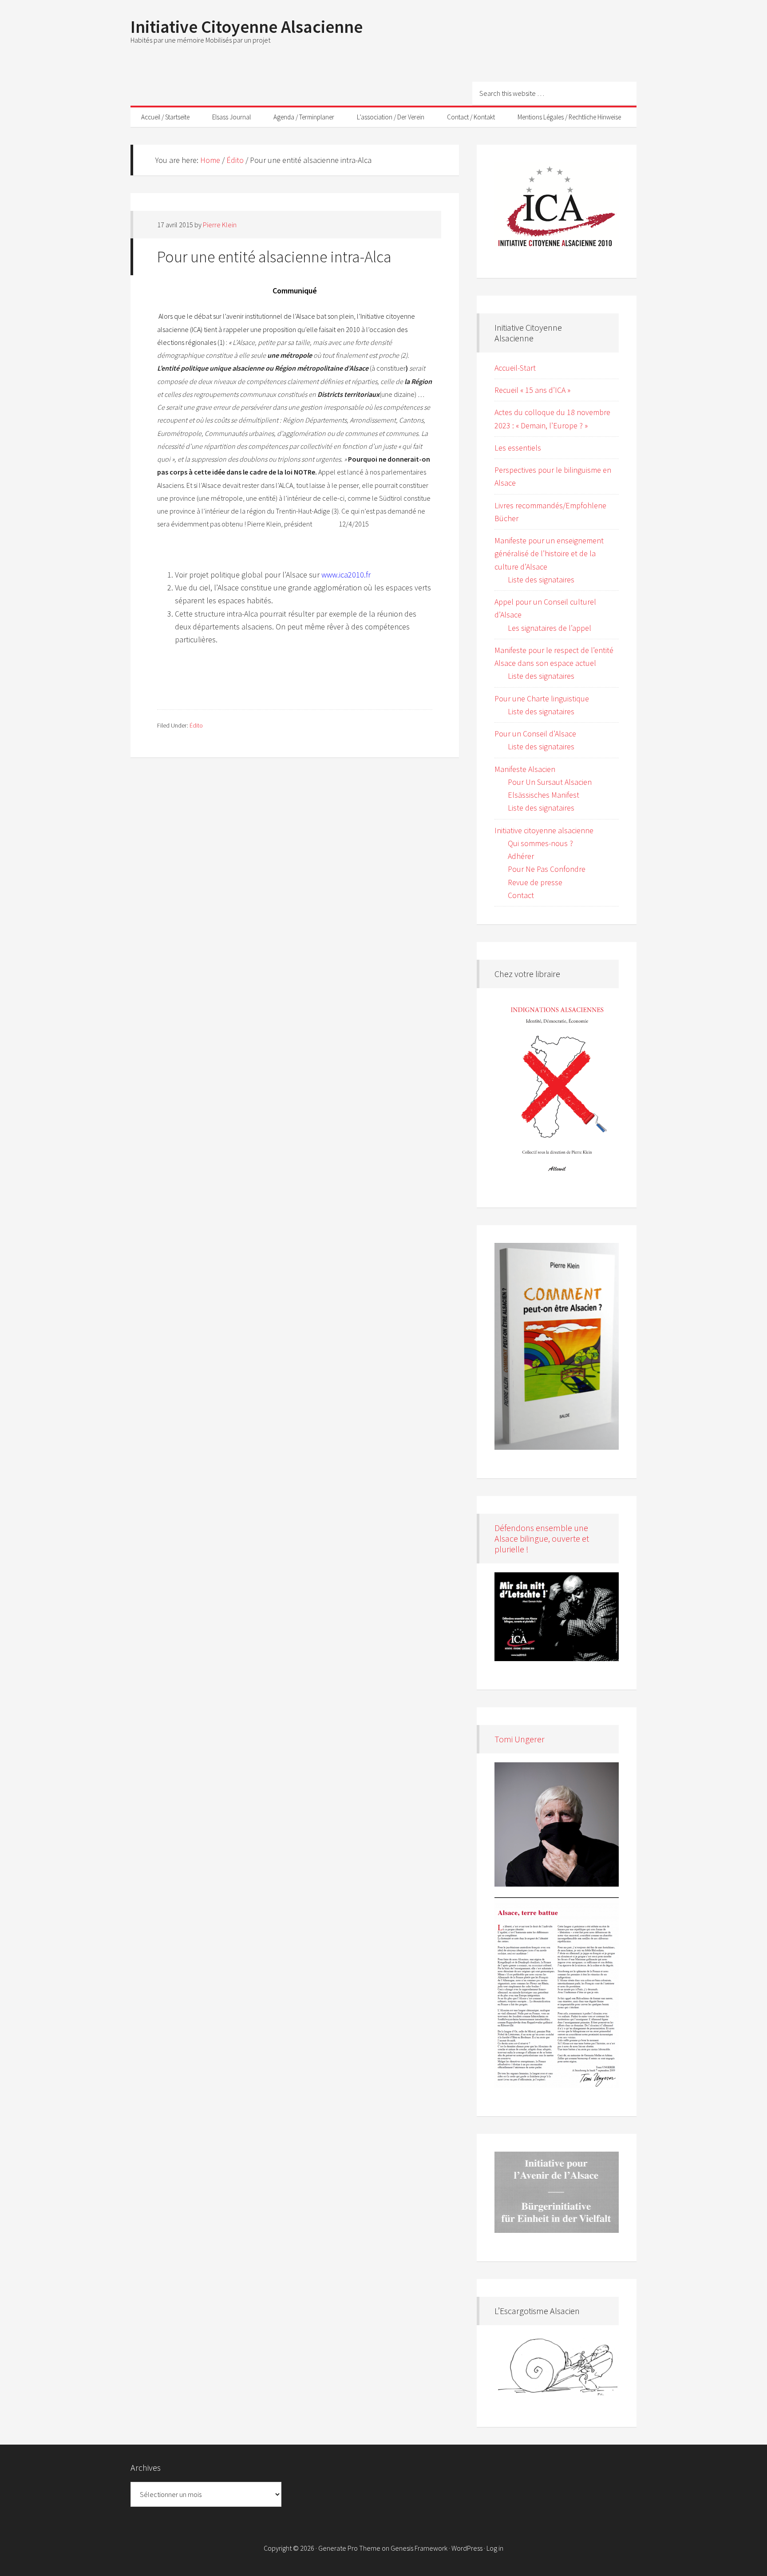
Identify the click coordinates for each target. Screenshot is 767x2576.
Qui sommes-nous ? (540, 843)
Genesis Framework (419, 2548)
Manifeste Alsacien (525, 769)
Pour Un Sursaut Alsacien (550, 782)
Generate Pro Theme (349, 2548)
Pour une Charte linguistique (542, 698)
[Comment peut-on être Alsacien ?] (557, 1347)
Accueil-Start (515, 368)
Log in (495, 2548)
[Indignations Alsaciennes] (557, 1088)
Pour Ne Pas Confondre (547, 869)
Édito (196, 725)
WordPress (467, 2548)
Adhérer (521, 856)
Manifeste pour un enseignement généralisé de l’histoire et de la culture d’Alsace (549, 554)
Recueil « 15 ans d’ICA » (532, 390)
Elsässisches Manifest (544, 795)
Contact (521, 895)
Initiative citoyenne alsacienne (544, 830)
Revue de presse (535, 882)
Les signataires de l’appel (550, 628)
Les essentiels (518, 448)
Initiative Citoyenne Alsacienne (247, 27)
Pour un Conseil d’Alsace (535, 734)
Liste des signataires (541, 580)
